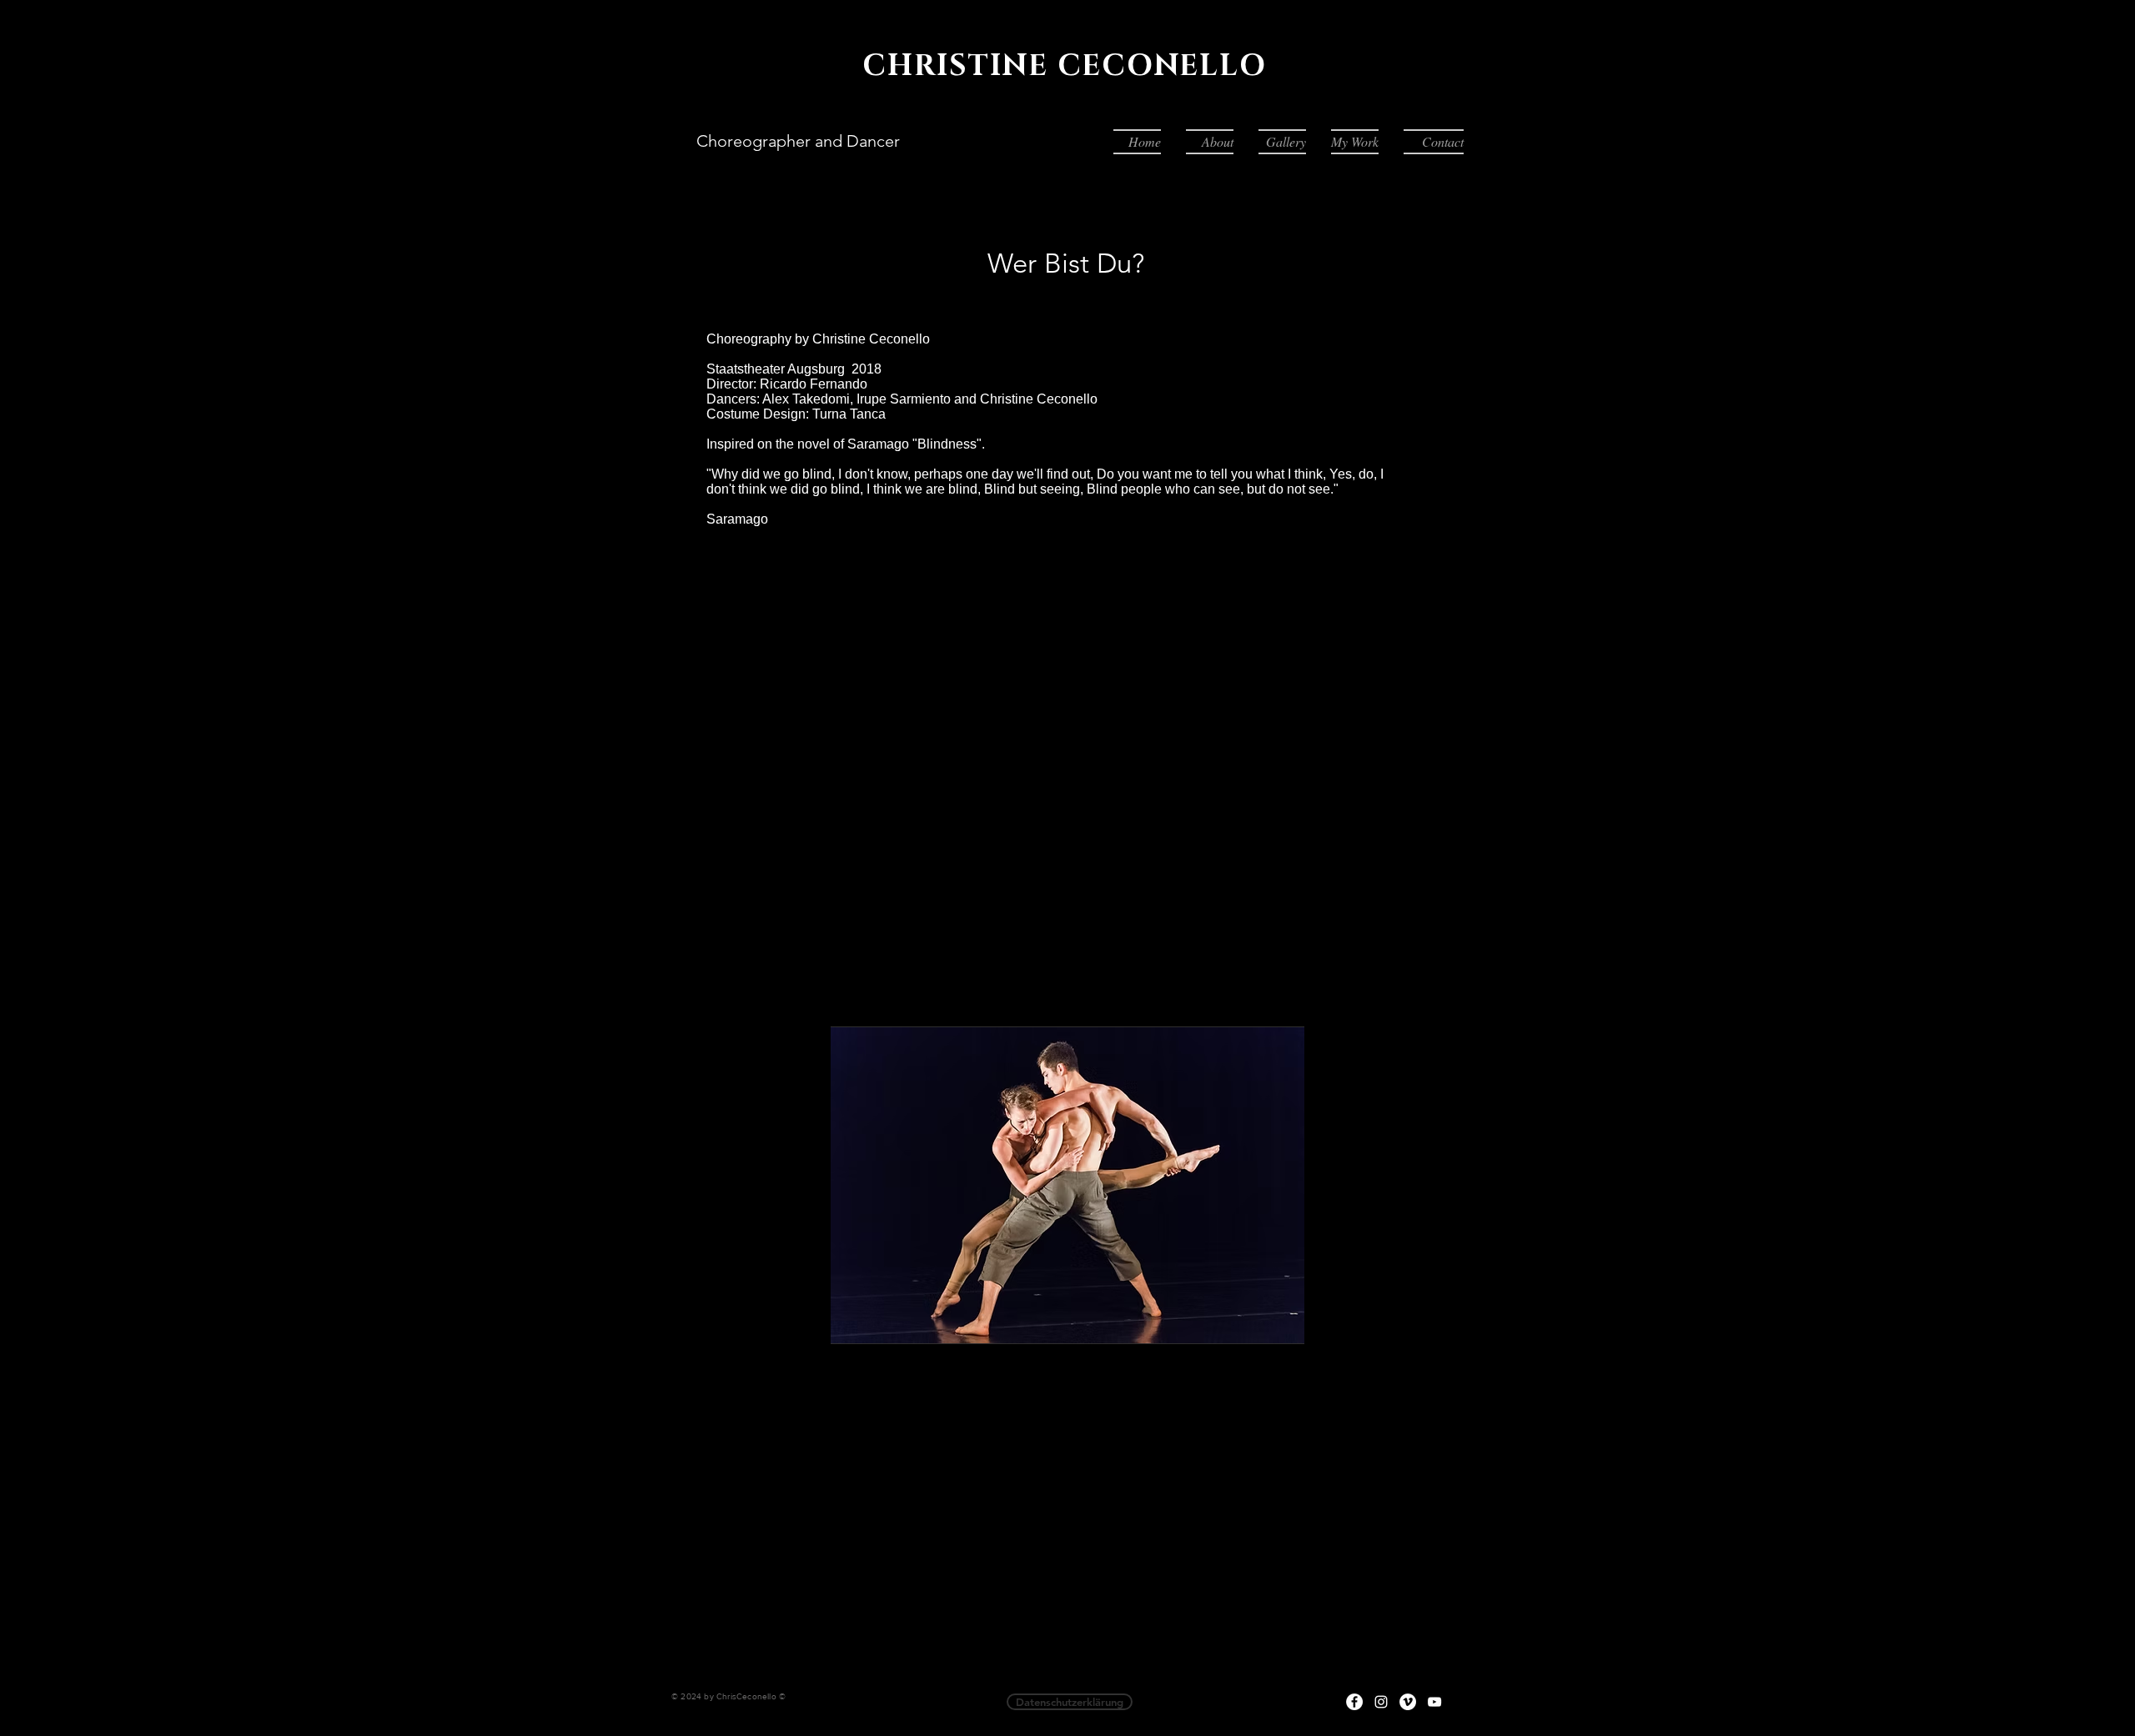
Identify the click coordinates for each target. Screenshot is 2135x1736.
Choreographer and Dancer (798, 141)
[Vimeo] (1408, 1702)
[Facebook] (1354, 1702)
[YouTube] (1434, 1702)
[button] (1282, 142)
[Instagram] (1381, 1702)
